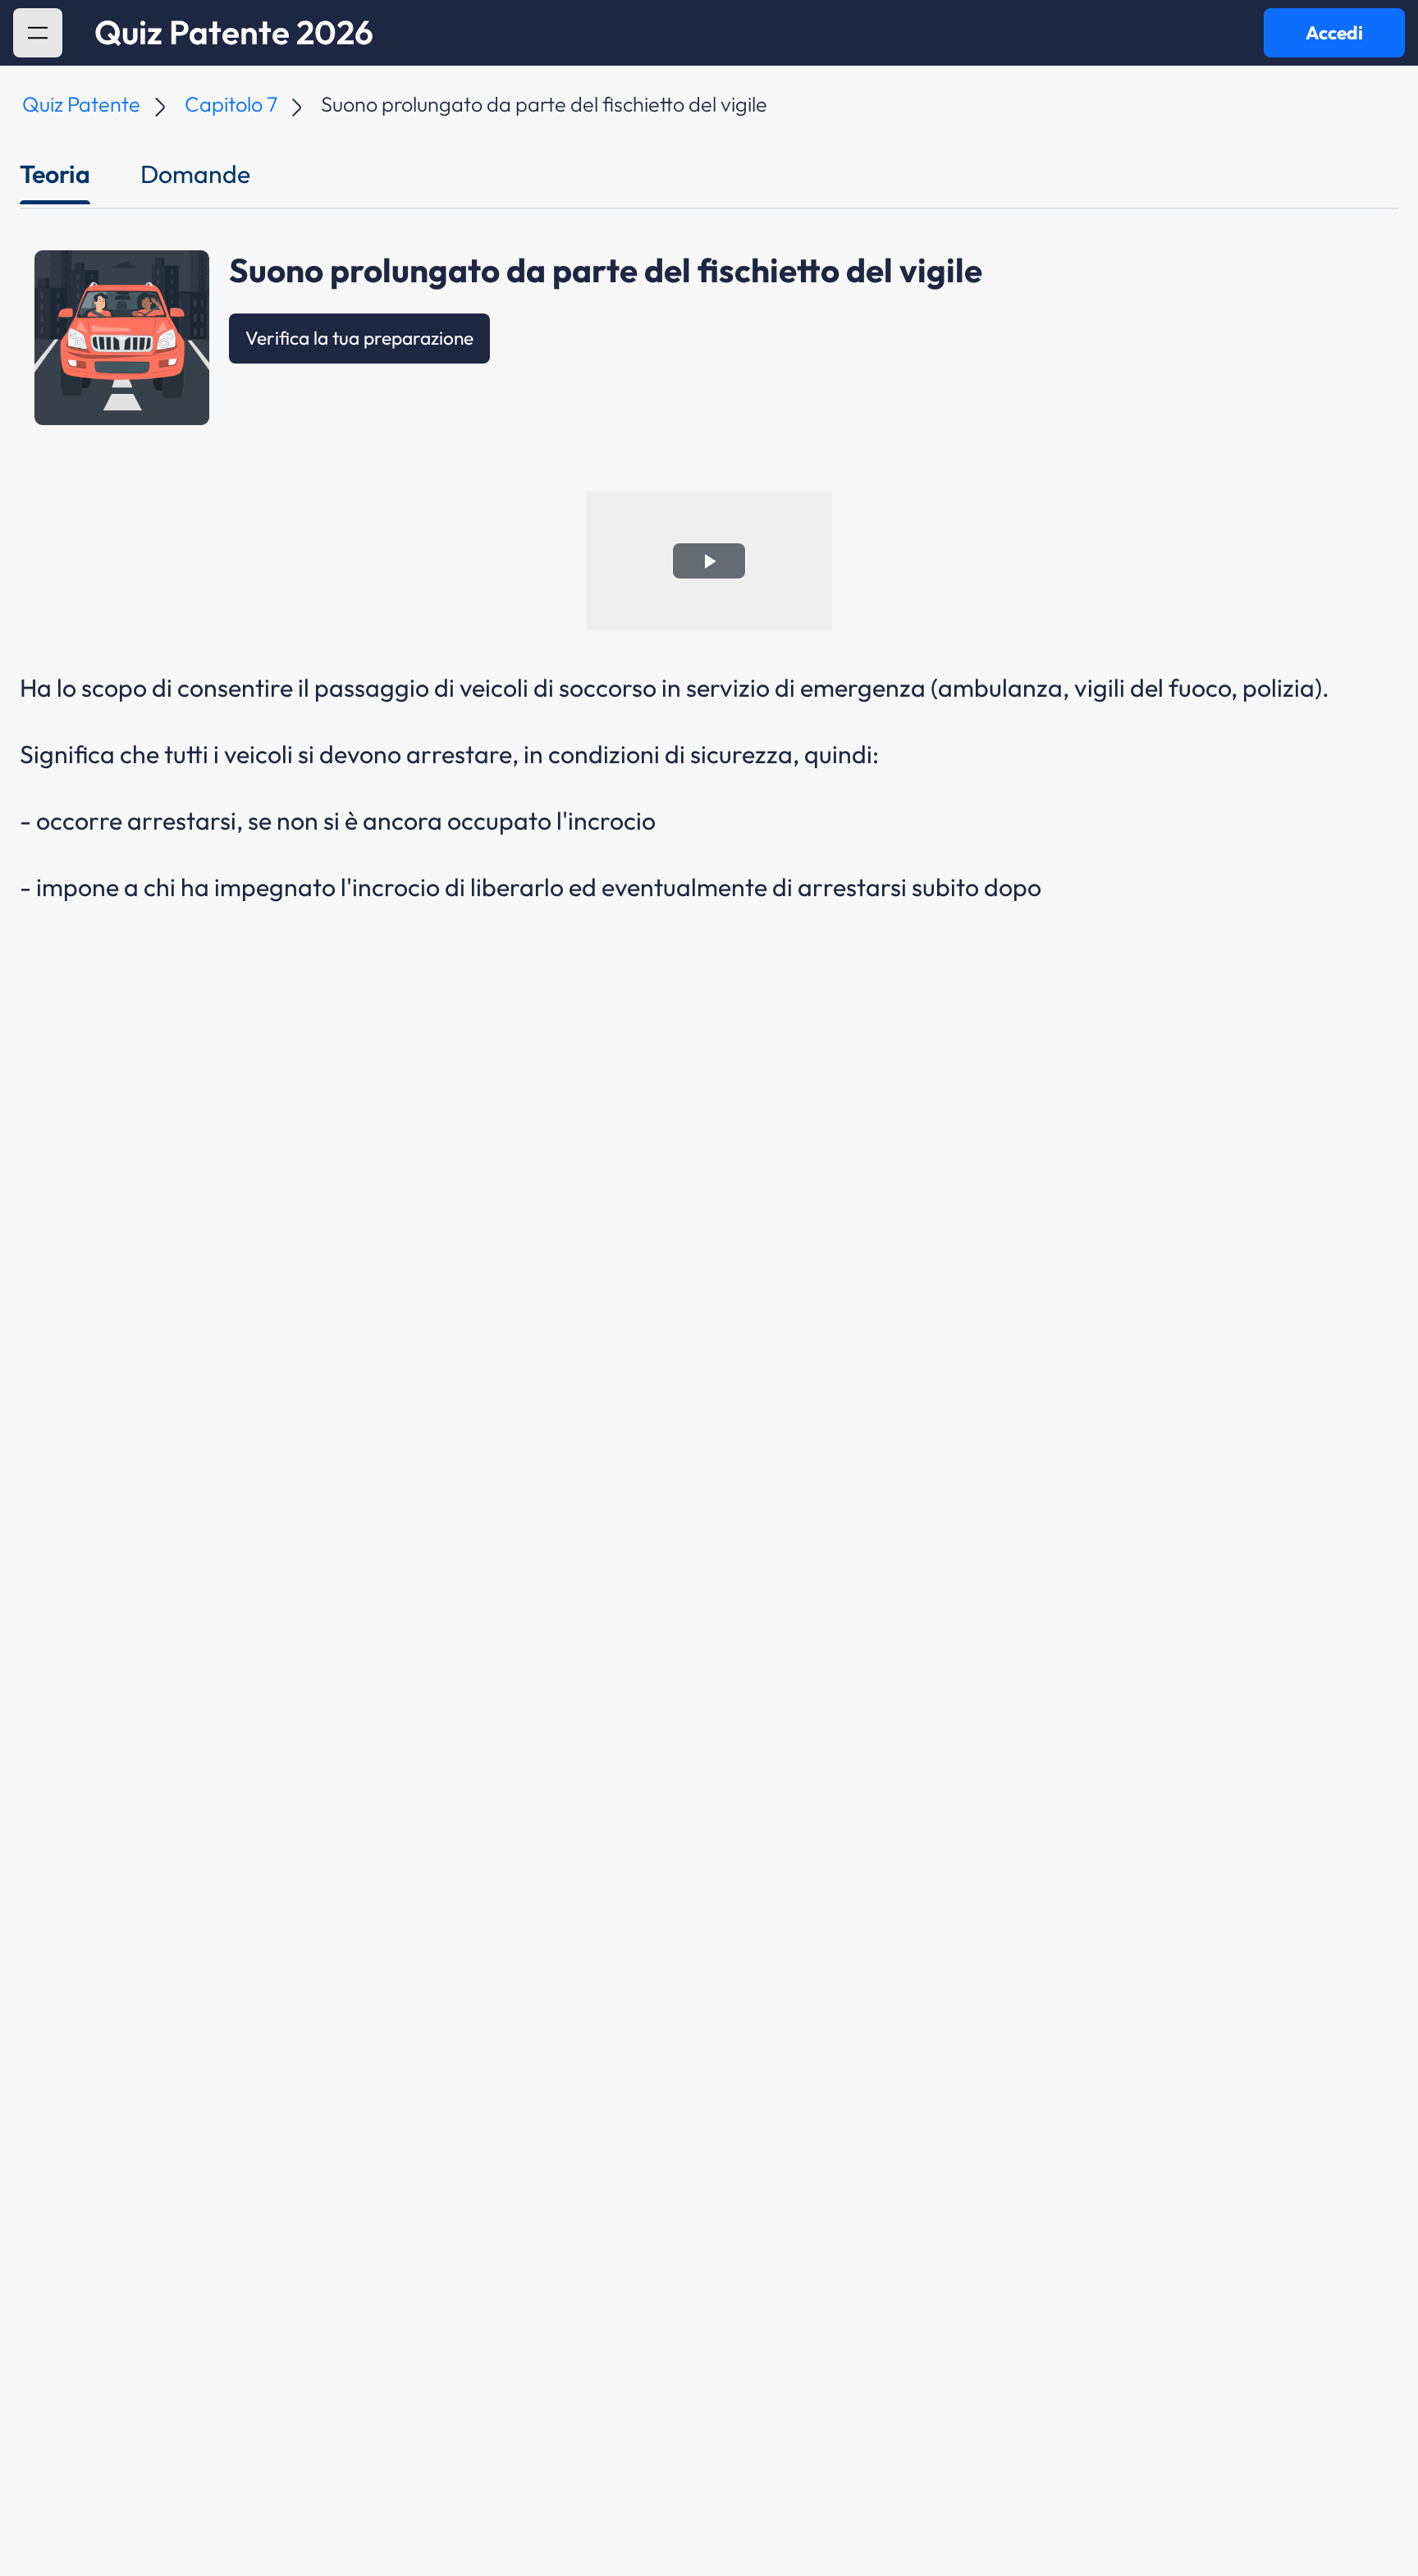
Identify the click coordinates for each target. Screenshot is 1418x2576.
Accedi (1334, 32)
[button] (38, 33)
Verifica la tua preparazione (359, 338)
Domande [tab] (195, 174)
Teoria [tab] (55, 174)
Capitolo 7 (231, 104)
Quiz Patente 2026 (234, 33)
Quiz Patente (81, 104)
